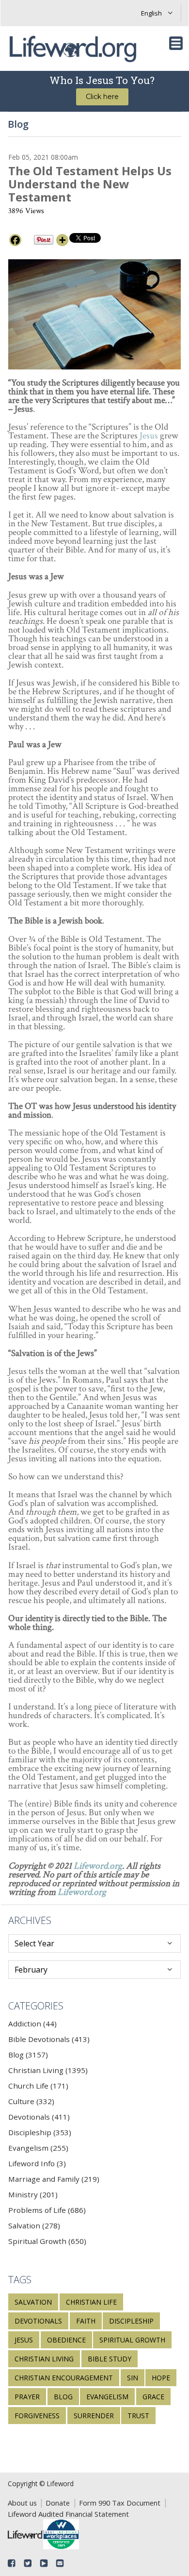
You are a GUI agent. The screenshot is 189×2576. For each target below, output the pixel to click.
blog (63, 2397)
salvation (33, 2302)
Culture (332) (31, 2101)
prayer (27, 2397)
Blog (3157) (28, 2055)
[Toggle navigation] (176, 43)
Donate (58, 2503)
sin (133, 2378)
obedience (66, 2340)
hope (161, 2378)
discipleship (131, 2321)
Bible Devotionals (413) (49, 2039)
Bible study (110, 2359)
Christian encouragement (64, 2378)
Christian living (44, 2359)
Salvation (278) (34, 2225)
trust (138, 2416)
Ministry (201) (33, 2194)
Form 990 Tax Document (120, 2503)
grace (153, 2397)
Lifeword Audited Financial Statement (68, 2514)
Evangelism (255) (38, 2148)
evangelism (107, 2397)
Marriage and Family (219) (54, 2179)
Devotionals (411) (39, 2117)
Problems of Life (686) (47, 2210)
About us (22, 2503)
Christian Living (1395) (48, 2070)
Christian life (91, 2302)
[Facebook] (15, 240)
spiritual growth (132, 2340)
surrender (94, 2416)
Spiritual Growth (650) (47, 2241)
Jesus (149, 436)
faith (86, 2321)
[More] (62, 240)
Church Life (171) (38, 2086)
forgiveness (37, 2416)
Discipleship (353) (40, 2132)
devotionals (38, 2321)
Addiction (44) (32, 2024)
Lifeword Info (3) (37, 2163)
